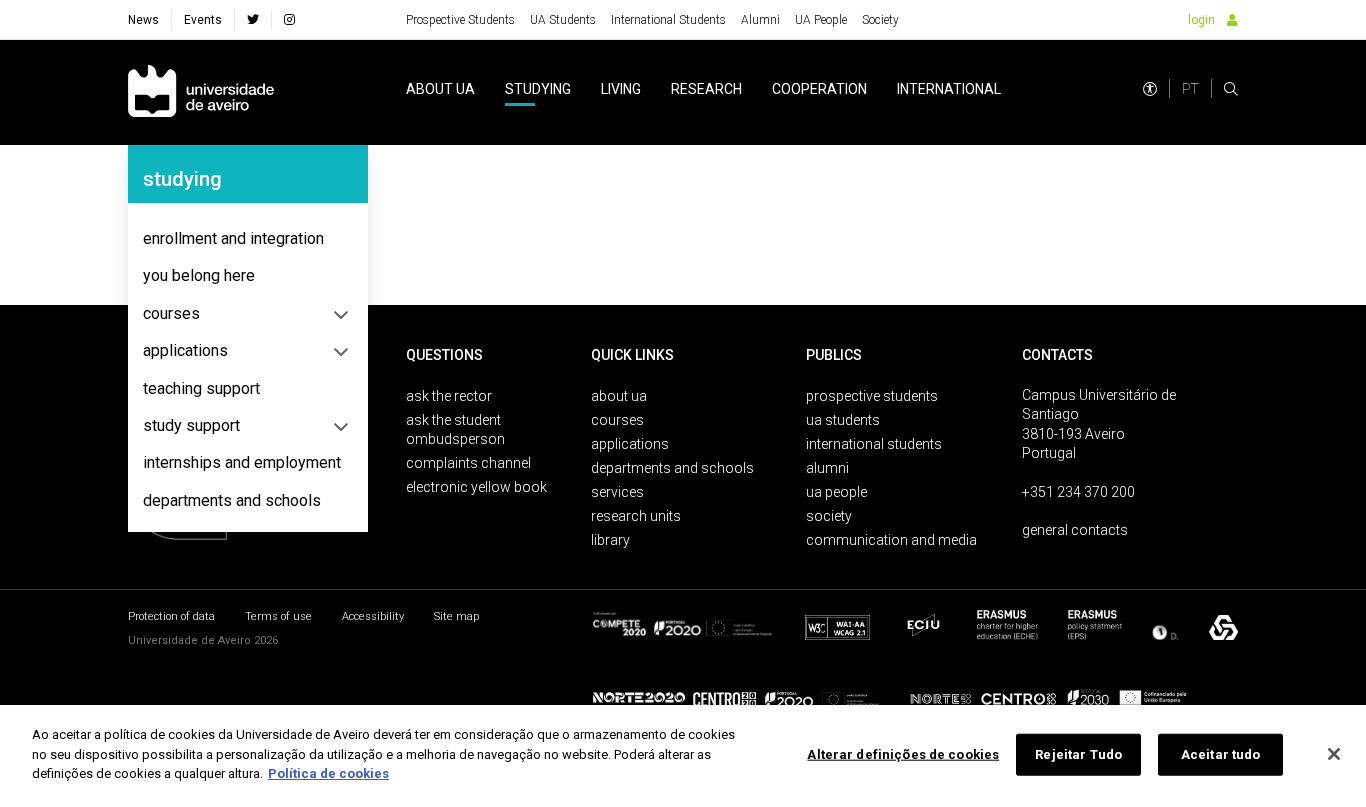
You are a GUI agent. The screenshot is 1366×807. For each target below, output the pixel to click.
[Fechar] (1334, 754)
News (143, 20)
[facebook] (253, 20)
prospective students (872, 396)
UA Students (563, 20)
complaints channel (468, 463)
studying (538, 89)
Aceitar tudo (1221, 754)
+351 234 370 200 (1078, 492)
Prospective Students (460, 20)
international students (874, 444)
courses (171, 313)
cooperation (819, 89)
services (617, 492)
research (706, 89)
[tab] (248, 239)
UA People (821, 20)
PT (1190, 89)
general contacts (1075, 530)
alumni (827, 468)
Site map (456, 616)
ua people (836, 492)
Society (880, 20)
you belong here (199, 275)
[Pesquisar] (1231, 89)
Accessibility (373, 616)
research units (636, 516)
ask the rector (449, 396)
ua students (843, 420)
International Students (668, 20)
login (1201, 20)
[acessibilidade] (1150, 89)
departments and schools (232, 500)
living (621, 89)
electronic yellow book (476, 487)
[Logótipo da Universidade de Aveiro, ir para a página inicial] (201, 92)
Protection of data (171, 616)
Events (203, 20)
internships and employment (242, 462)
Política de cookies (328, 773)
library (610, 540)
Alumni (760, 20)
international (949, 89)
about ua (440, 89)
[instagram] (289, 20)
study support (191, 425)
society (829, 516)
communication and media (891, 540)
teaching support (201, 388)
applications (185, 350)
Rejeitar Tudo (1078, 754)
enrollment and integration (233, 238)
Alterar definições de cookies (903, 754)
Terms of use (278, 616)
